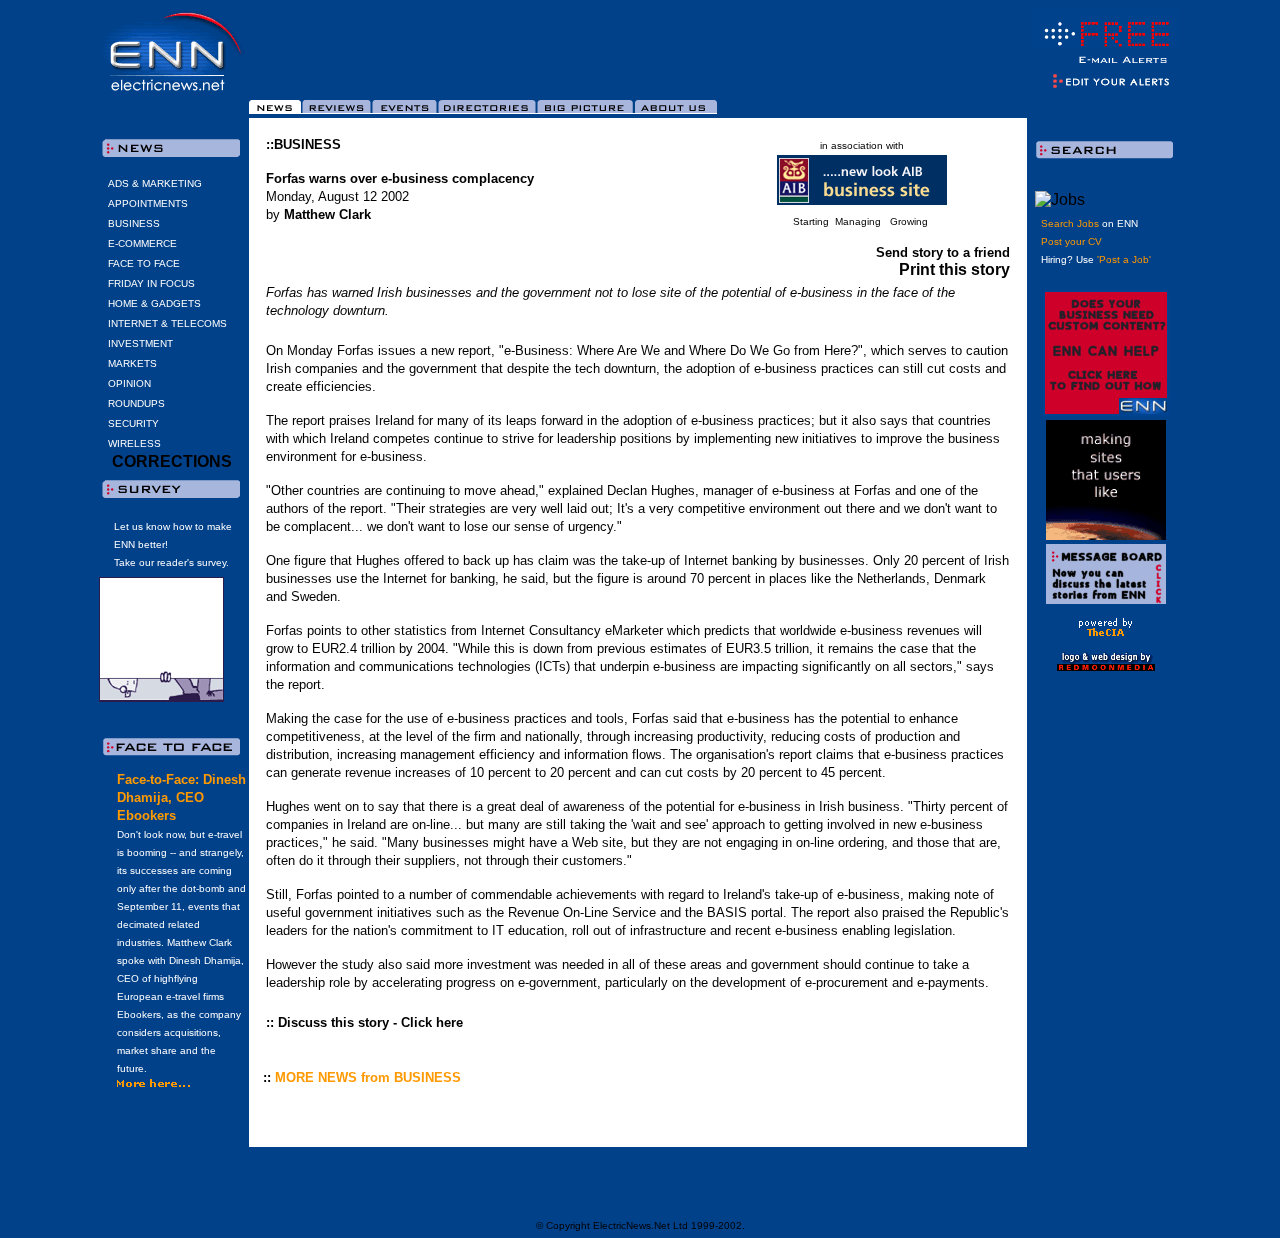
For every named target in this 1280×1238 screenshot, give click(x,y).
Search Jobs (1070, 223)
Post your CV (1071, 241)
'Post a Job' (1124, 259)
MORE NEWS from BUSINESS (368, 1077)
